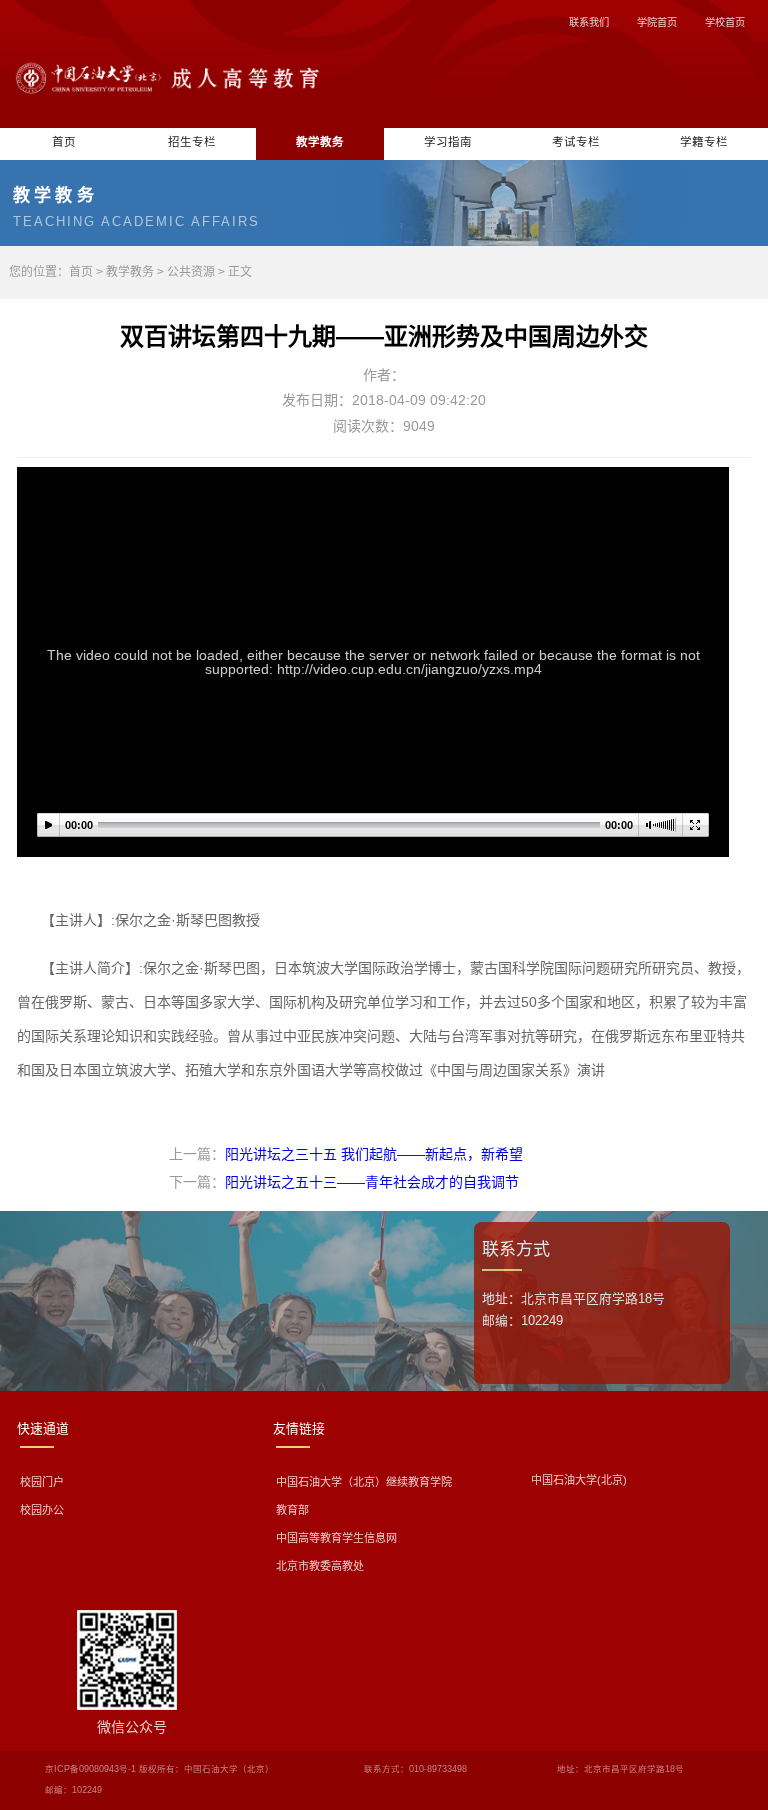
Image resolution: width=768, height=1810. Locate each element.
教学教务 (320, 142)
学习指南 (448, 142)
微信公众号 (132, 1727)
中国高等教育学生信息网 (336, 1538)
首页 (64, 142)
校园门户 (42, 1482)
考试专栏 (576, 142)
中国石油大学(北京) (579, 1480)
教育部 (292, 1510)
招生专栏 (192, 142)
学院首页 (657, 22)
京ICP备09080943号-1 (90, 1769)
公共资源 (191, 272)
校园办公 (42, 1510)
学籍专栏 (704, 142)
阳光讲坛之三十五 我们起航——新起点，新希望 (374, 1154)
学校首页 (725, 22)
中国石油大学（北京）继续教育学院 (364, 1482)
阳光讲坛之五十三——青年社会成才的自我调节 (372, 1182)
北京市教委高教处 (320, 1566)
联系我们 (589, 22)
